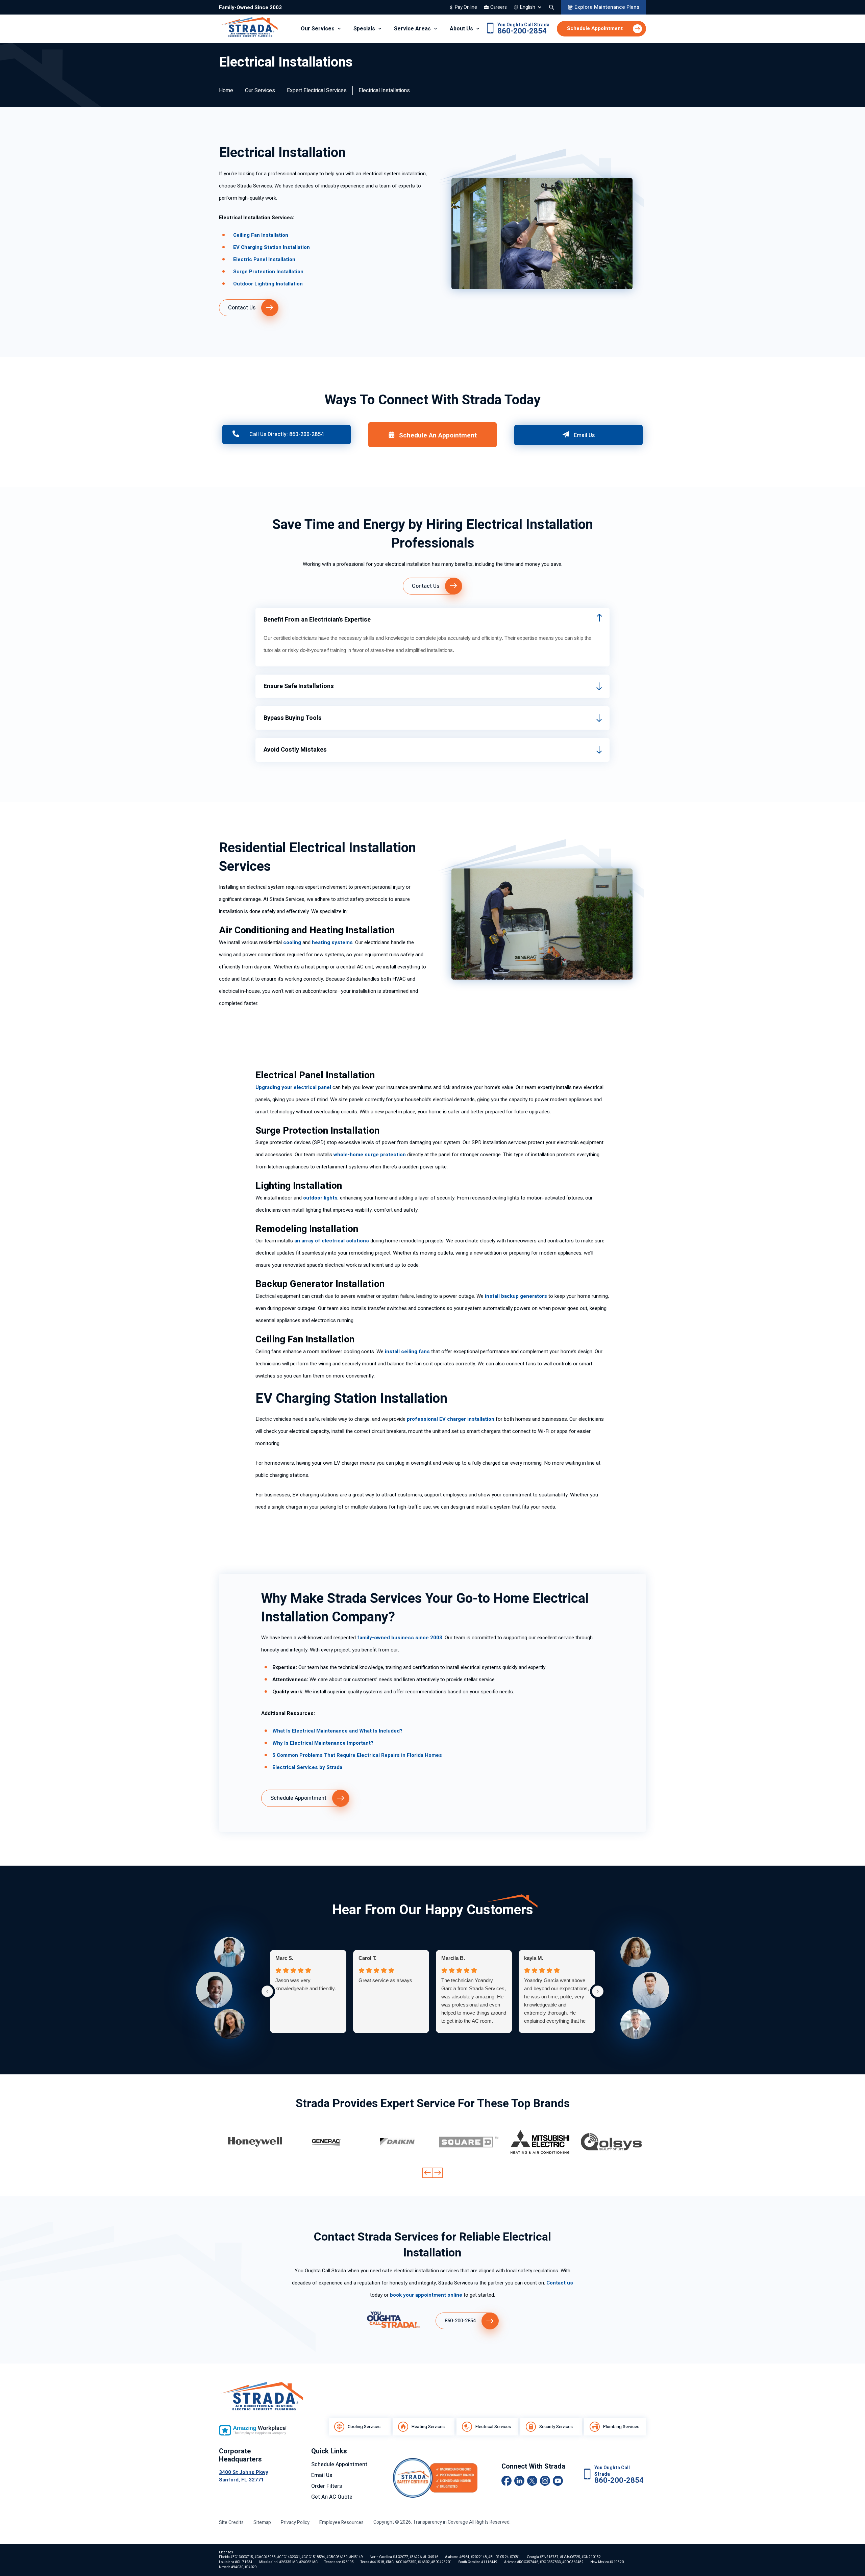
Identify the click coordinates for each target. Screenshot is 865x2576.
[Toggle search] (552, 7)
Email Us (584, 435)
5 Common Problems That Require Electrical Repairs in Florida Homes (357, 1755)
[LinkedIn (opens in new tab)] (519, 2481)
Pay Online (466, 7)
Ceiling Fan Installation (261, 235)
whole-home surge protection (370, 1155)
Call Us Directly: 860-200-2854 (287, 434)
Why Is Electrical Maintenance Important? (323, 1743)
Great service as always (385, 1980)
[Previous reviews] (267, 1991)
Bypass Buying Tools (293, 718)
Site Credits (231, 2522)
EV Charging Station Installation (271, 247)
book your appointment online (426, 2295)
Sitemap (262, 2522)
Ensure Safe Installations (299, 686)
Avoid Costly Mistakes (295, 750)
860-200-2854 (460, 2321)
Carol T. (367, 1958)
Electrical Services (493, 2427)
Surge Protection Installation (268, 272)
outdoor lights (320, 1198)
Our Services (260, 91)
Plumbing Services (621, 2427)
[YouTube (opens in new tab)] (558, 2481)
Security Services (556, 2427)
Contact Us (242, 308)
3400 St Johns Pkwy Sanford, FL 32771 (244, 2476)
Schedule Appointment (298, 1798)
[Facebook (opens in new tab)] (506, 2481)
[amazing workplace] (253, 2430)
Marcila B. (453, 1958)
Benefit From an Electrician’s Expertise (317, 620)
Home (226, 91)
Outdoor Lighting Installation (268, 284)
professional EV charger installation (451, 1419)
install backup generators (516, 1296)
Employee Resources (341, 2522)
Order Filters (327, 2486)
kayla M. (534, 1958)
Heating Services (428, 2427)
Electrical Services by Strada (307, 1767)
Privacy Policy (295, 2522)
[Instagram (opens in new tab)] (545, 2481)
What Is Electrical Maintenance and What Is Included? (337, 1731)
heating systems (332, 942)
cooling (292, 942)
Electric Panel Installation (264, 259)
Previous (427, 2173)
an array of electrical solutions (332, 1241)
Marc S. (284, 1958)
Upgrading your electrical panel (293, 1087)
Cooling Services (364, 2427)
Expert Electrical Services (317, 91)
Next (438, 2173)
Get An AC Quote (332, 2497)
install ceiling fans (407, 1352)
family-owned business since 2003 (400, 1638)
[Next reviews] (598, 1991)
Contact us (560, 2283)
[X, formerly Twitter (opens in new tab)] (532, 2481)
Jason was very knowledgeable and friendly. (306, 1984)
